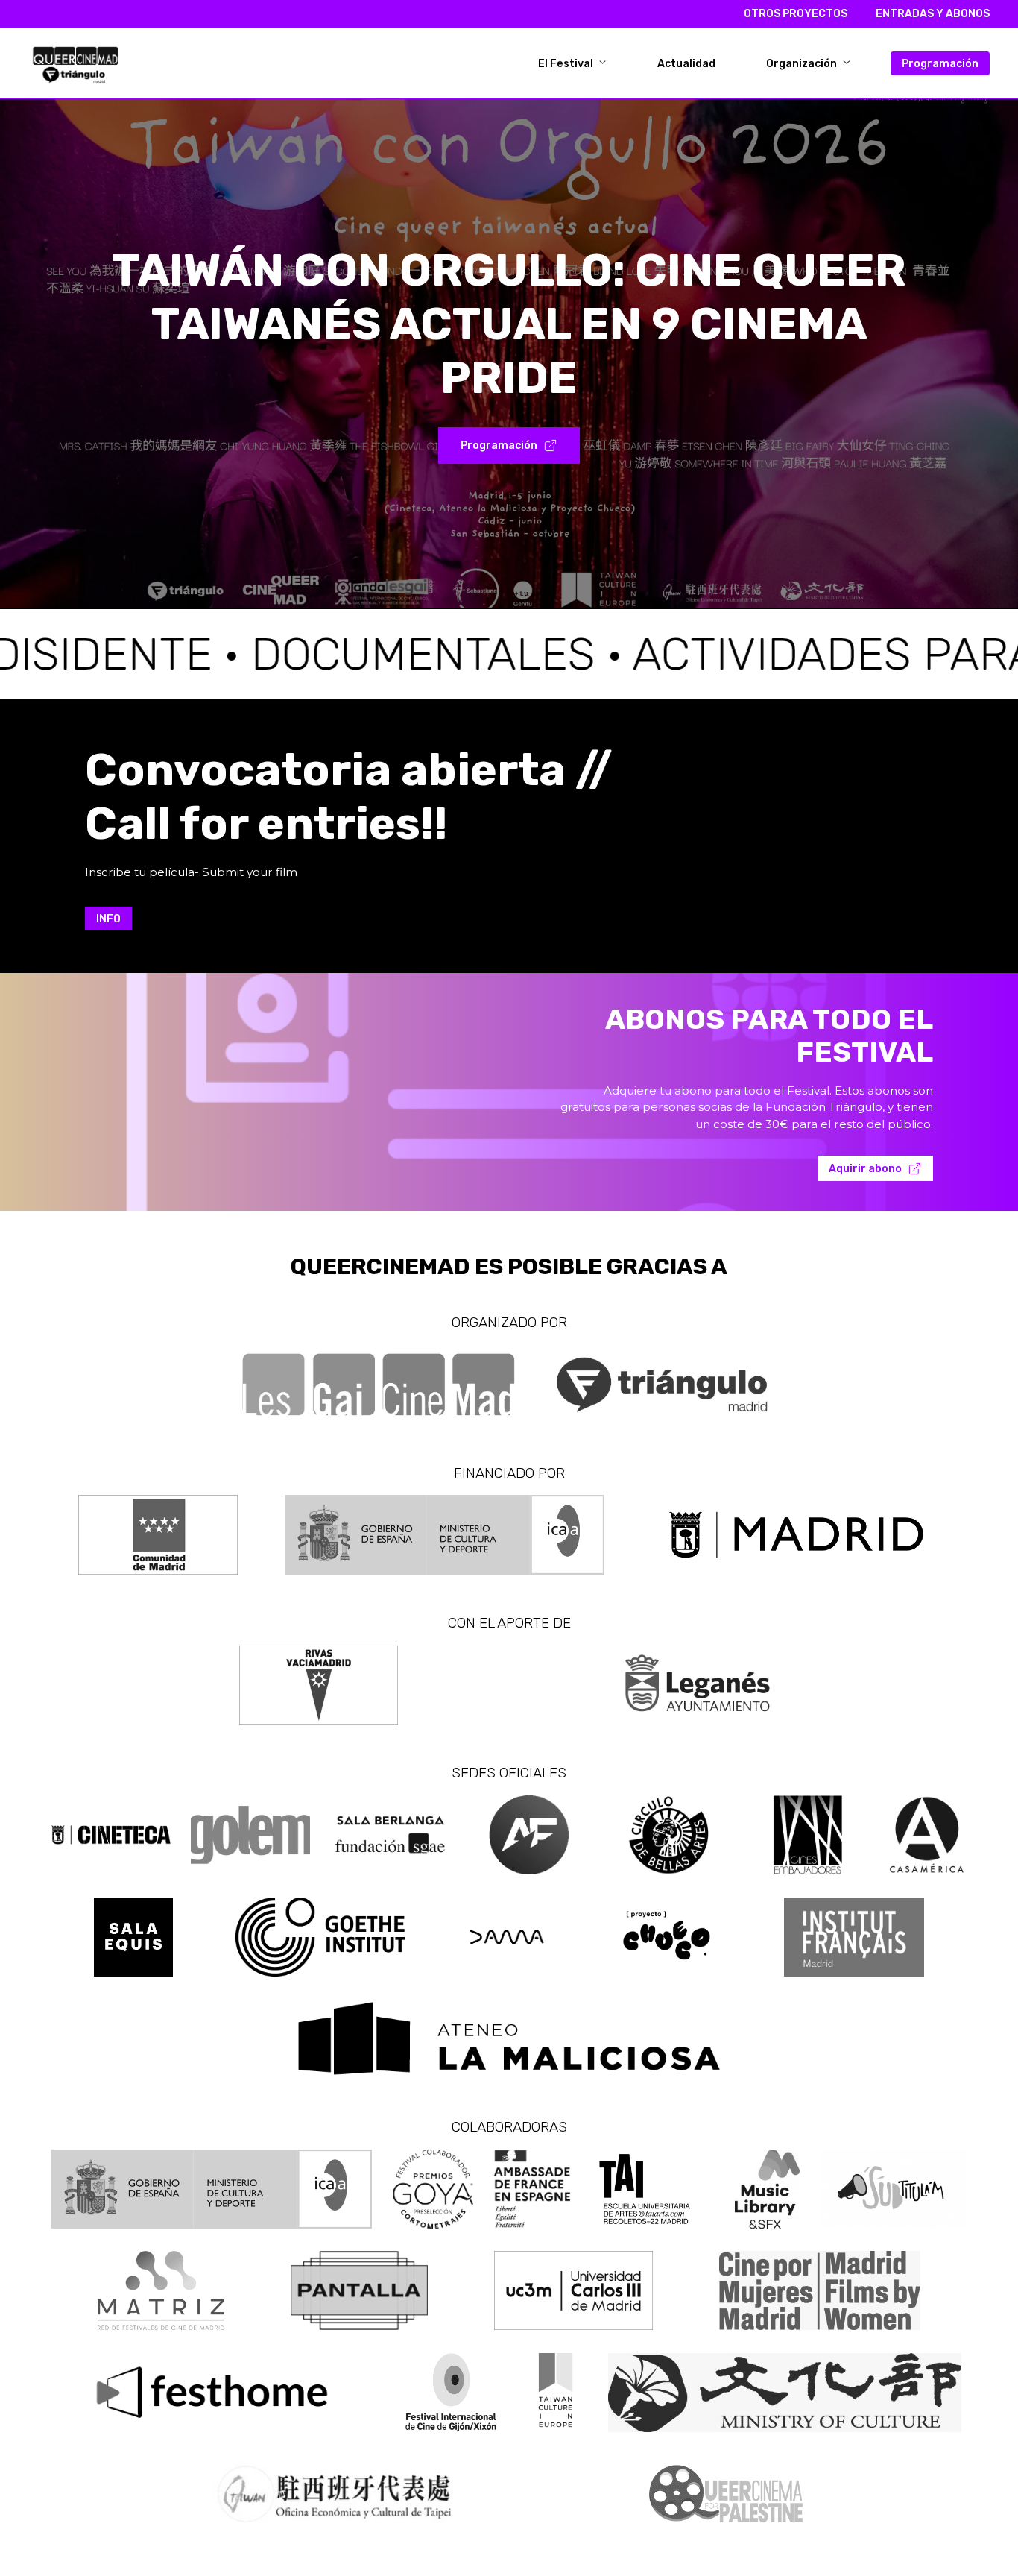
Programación (940, 63)
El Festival (567, 63)
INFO (108, 919)
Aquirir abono (865, 1169)
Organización (803, 63)
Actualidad (686, 63)
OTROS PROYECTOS (796, 14)
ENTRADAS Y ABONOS (933, 14)
